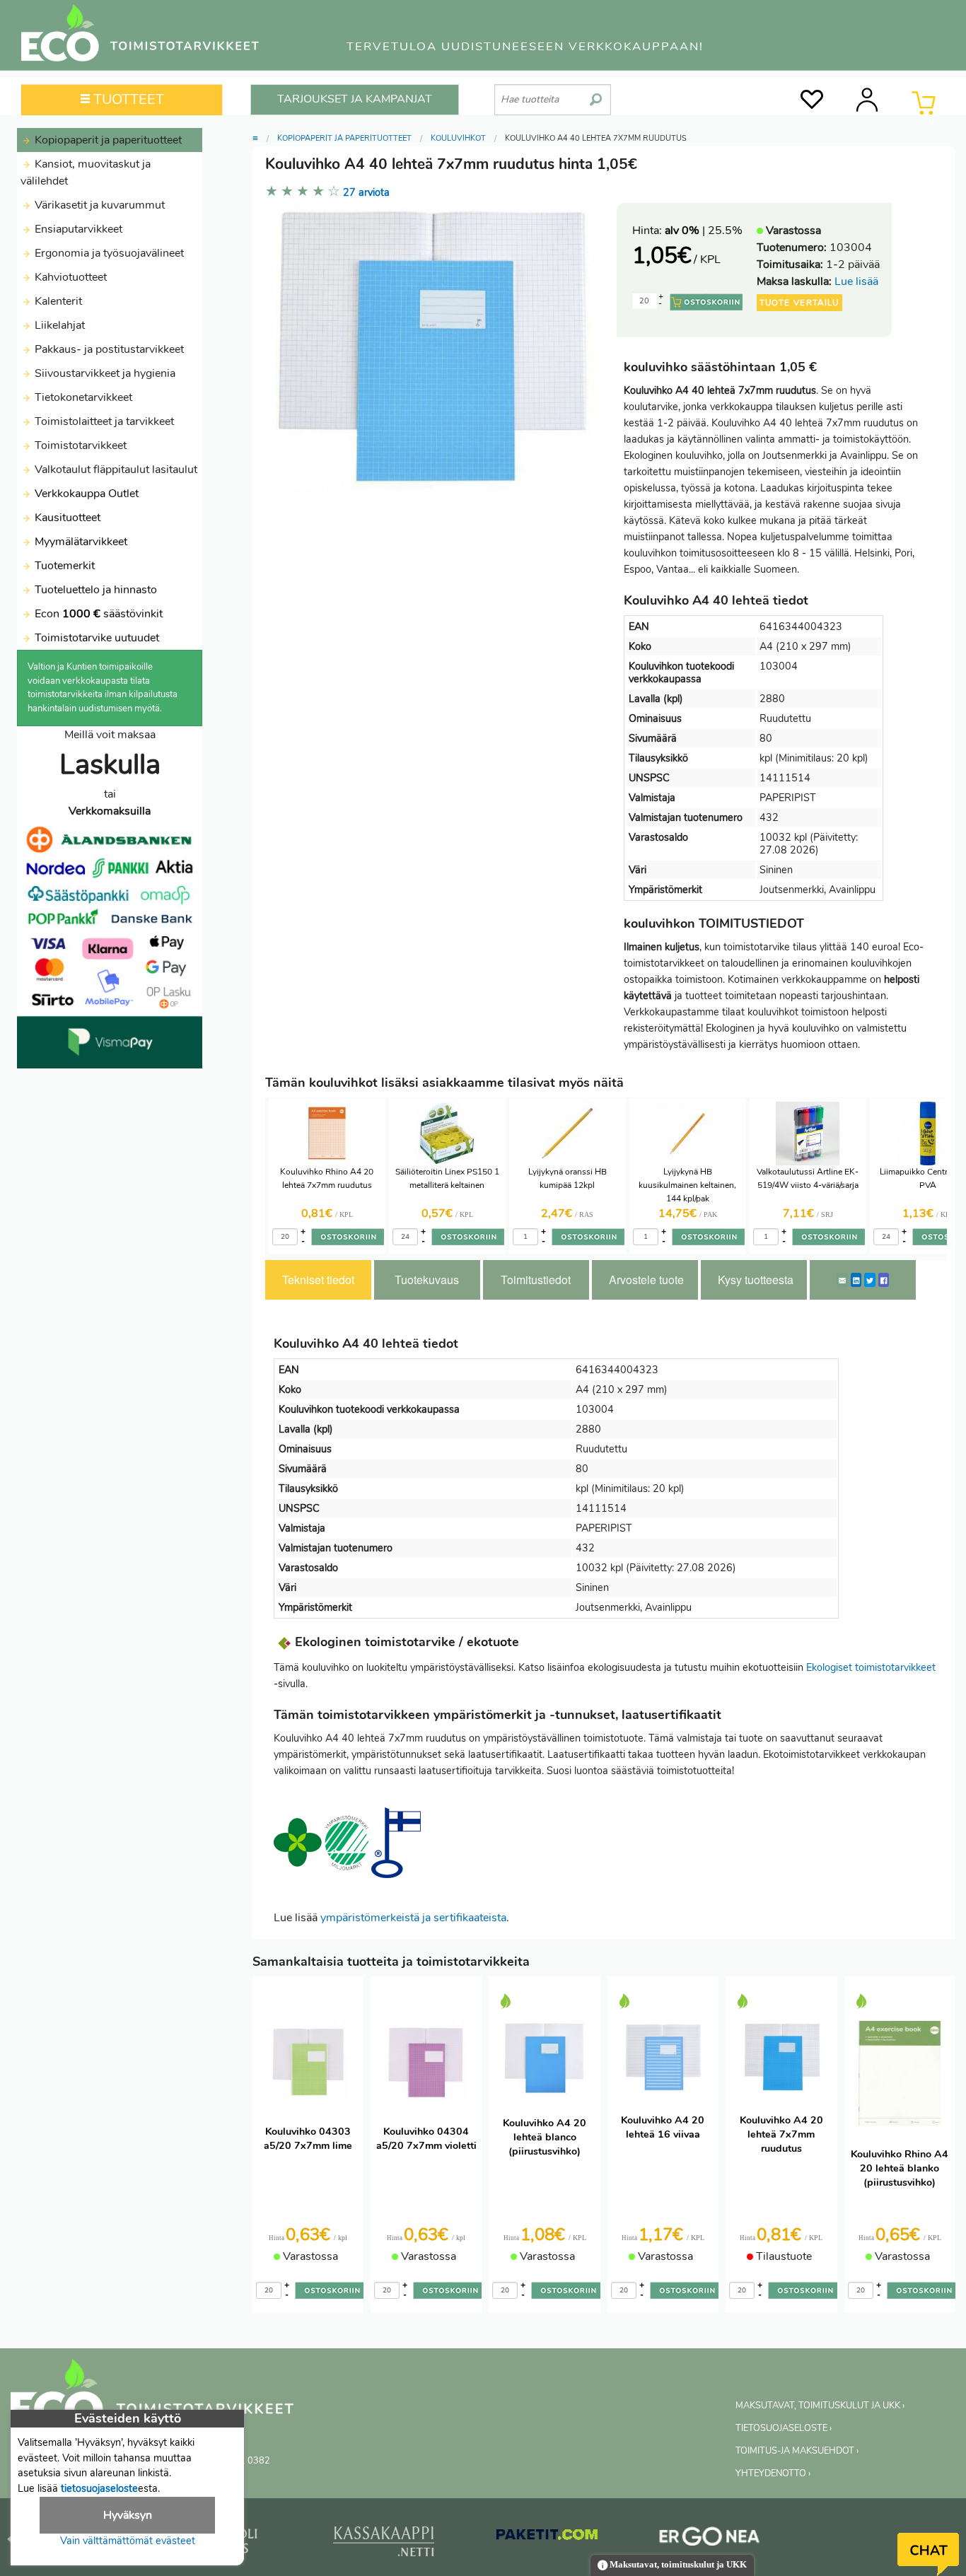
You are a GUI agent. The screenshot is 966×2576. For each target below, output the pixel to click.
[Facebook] (884, 1280)
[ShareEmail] (842, 1280)
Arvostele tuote (646, 1280)
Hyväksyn (128, 2515)
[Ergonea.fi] (710, 2539)
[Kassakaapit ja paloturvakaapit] (384, 2544)
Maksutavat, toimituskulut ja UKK (677, 2565)
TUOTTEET (127, 99)
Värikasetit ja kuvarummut (98, 205)
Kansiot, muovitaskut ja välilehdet (86, 173)
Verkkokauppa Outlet (85, 494)
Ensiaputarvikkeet (77, 229)
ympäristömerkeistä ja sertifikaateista (413, 1918)
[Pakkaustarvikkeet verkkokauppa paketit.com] (547, 2538)
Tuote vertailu (799, 303)
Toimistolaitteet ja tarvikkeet (103, 421)
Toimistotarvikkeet (79, 445)
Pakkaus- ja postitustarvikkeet (108, 349)
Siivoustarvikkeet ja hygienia (104, 373)
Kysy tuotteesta (756, 1280)
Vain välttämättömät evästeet (128, 2541)
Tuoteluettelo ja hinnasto (96, 590)
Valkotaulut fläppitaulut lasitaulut (115, 470)
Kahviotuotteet (69, 277)
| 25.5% (704, 231)
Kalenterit (57, 301)
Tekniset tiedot (318, 1280)
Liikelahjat (58, 325)
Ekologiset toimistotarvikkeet (871, 1667)
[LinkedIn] (856, 1280)
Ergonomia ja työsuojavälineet (108, 253)
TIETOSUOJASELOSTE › (784, 2428)
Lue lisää (856, 281)
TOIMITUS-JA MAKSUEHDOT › (797, 2451)
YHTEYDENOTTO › (773, 2473)
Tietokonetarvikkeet (82, 397)
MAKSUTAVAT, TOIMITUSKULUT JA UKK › (820, 2406)
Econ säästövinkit (99, 614)
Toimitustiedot (536, 1280)
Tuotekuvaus (427, 1280)
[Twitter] (870, 1280)
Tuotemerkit (65, 566)
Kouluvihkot (458, 138)
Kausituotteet (66, 518)
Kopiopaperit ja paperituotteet (107, 140)
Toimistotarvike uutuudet (95, 638)
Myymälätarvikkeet (80, 542)
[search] (596, 94)
